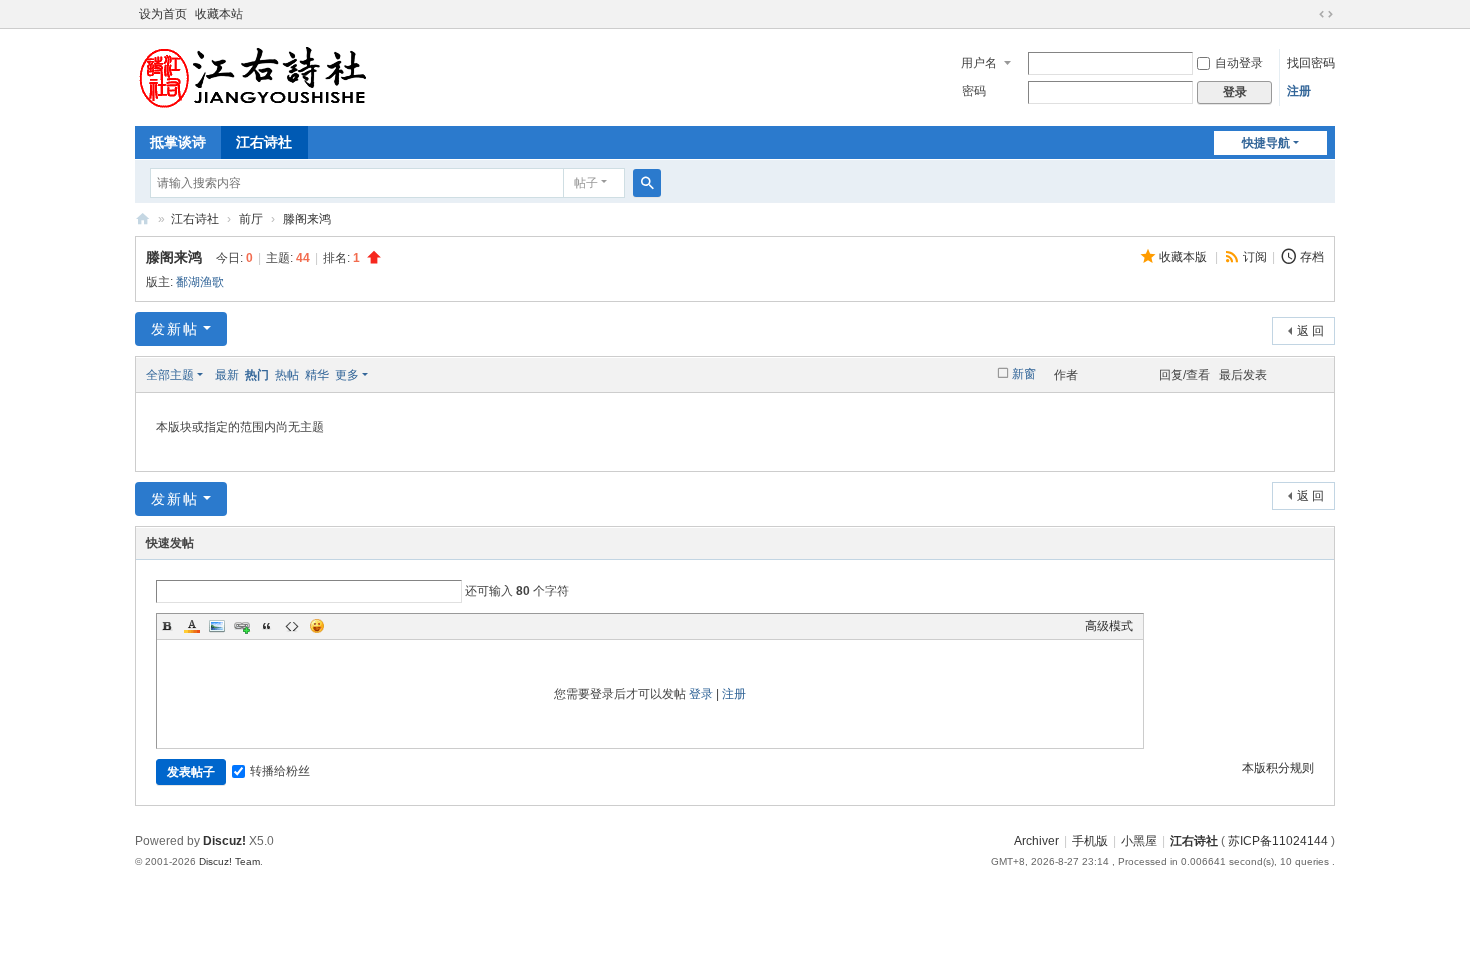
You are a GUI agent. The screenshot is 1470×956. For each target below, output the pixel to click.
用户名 (979, 63)
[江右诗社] (255, 76)
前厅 (251, 219)
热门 (257, 375)
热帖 (287, 375)
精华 (317, 375)
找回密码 (1311, 63)
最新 (227, 375)
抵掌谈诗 (178, 142)
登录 (701, 694)
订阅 (1255, 257)
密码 (974, 91)
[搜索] (647, 183)
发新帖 (175, 329)
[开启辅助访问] (1307, 14)
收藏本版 (1184, 257)
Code (292, 626)
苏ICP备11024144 (1278, 841)
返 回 (1310, 331)
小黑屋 (1139, 841)
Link (242, 626)
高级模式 (1109, 626)
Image (217, 626)
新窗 (1024, 374)
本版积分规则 (1278, 768)
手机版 (1090, 841)
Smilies (317, 626)
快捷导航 (1266, 143)
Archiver (1036, 841)
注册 (1299, 91)
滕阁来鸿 (307, 219)
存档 (1312, 257)
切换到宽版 (1326, 14)
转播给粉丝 (280, 771)
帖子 (586, 183)
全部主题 (170, 375)
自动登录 (1239, 63)
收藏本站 (219, 14)
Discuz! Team (229, 861)
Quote (267, 626)
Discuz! (224, 841)
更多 (347, 375)
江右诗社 (264, 142)
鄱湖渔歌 (200, 282)
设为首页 (163, 14)
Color (192, 626)
